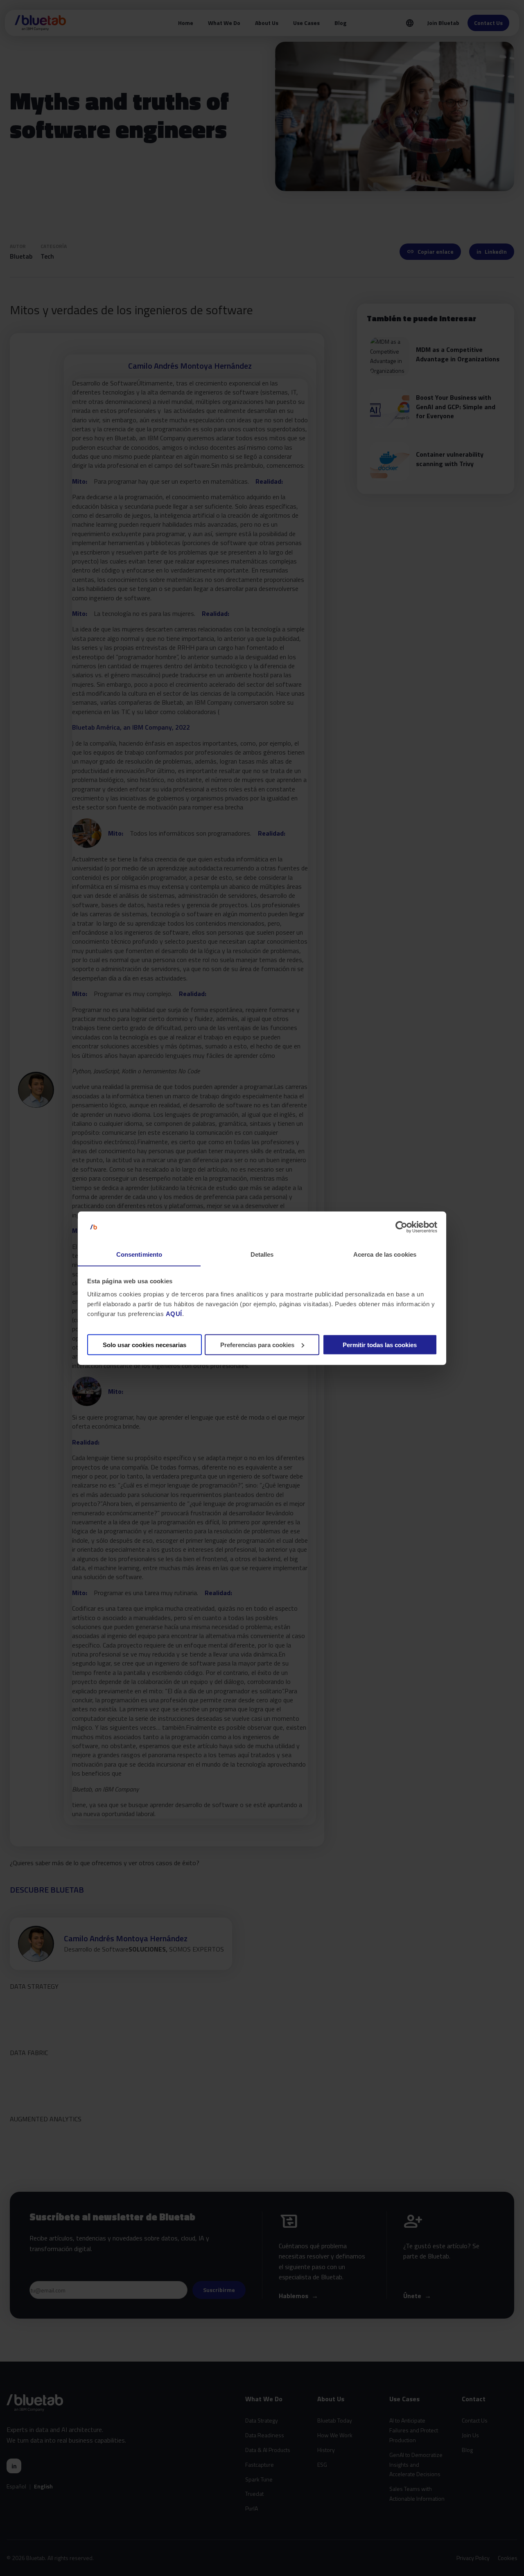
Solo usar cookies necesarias (145, 1344)
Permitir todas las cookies (380, 1344)
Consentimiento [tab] (139, 1254)
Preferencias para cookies (257, 1344)
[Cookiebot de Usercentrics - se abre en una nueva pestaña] (401, 1227)
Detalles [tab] (262, 1254)
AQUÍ (174, 1313)
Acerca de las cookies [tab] (385, 1254)
